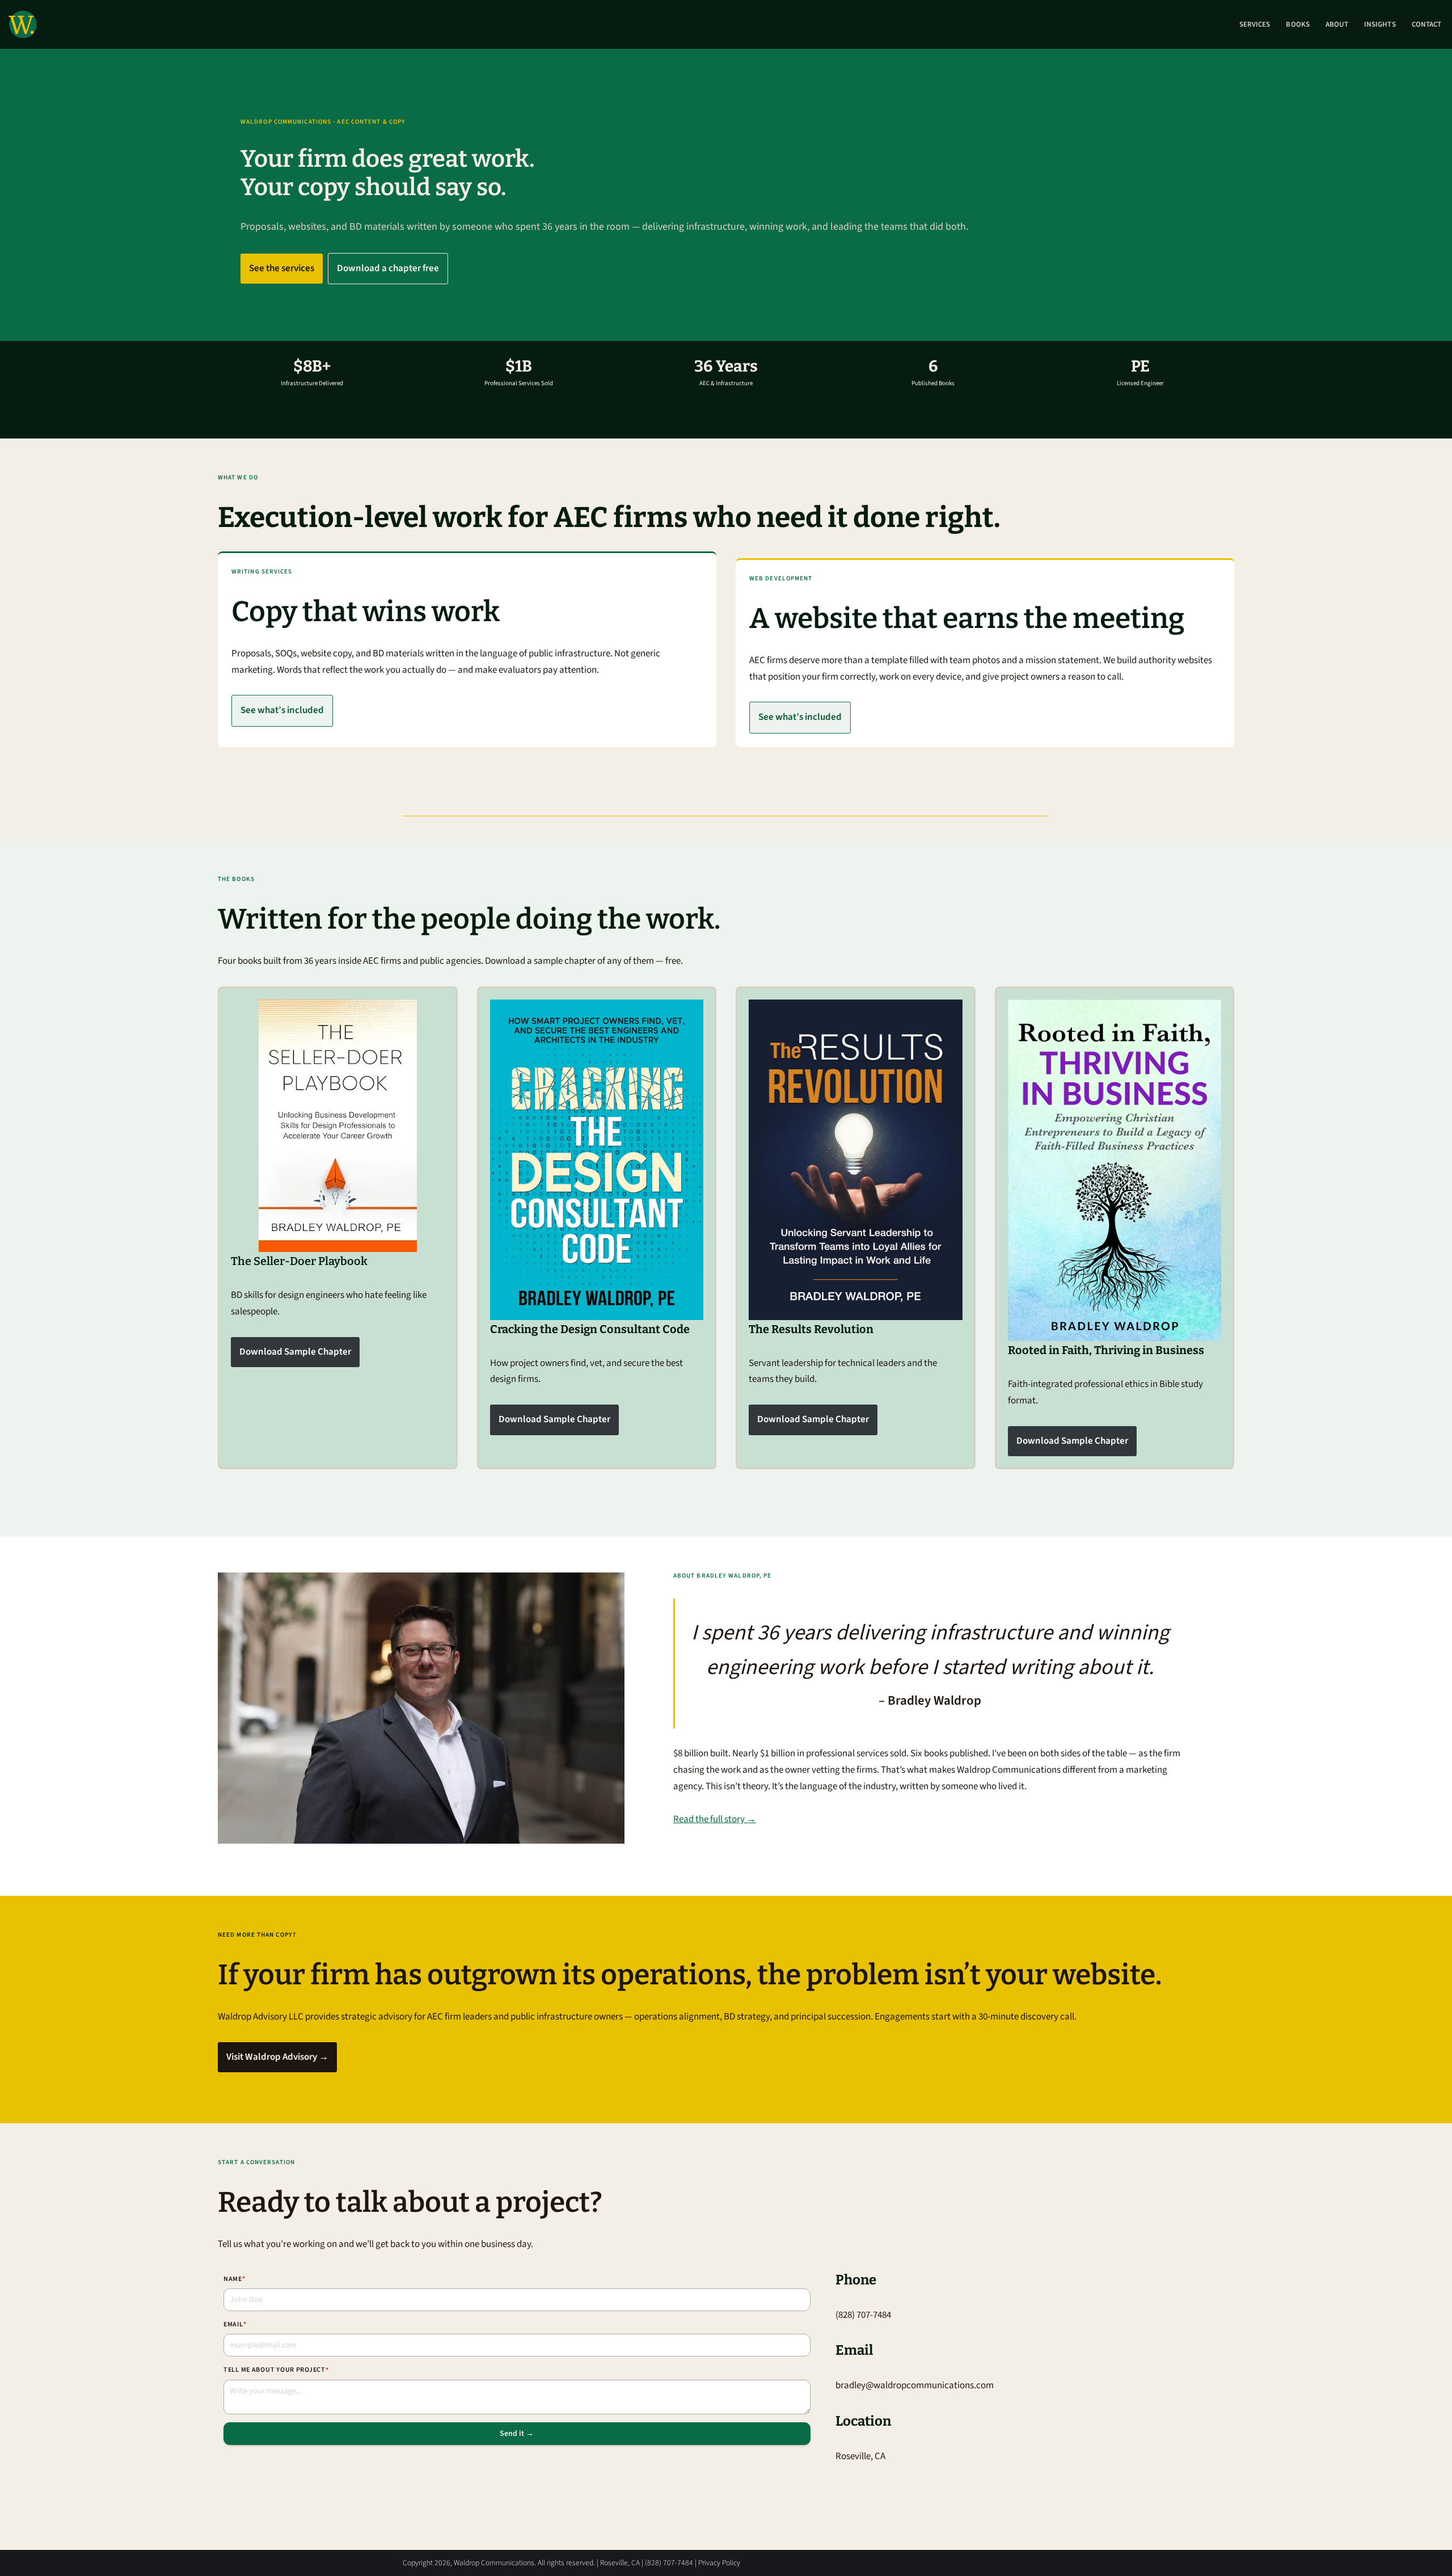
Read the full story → (715, 1820)
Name (235, 2279)
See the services (282, 268)
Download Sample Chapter (295, 1352)
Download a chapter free (388, 268)
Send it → (517, 2434)
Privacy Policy (719, 2563)
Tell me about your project (276, 2370)
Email (235, 2324)
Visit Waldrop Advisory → (277, 2057)
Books (1297, 24)
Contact (1426, 24)
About (1337, 24)
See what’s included (282, 710)
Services (1255, 24)
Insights (1380, 24)
